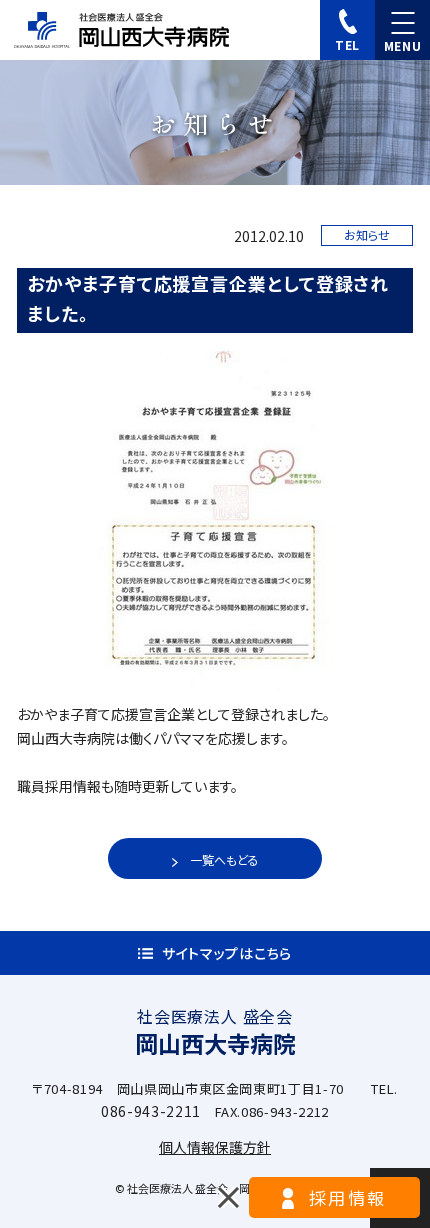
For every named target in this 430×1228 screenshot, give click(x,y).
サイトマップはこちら (227, 953)
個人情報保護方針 (215, 1147)
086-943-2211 (151, 1111)
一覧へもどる (224, 859)
